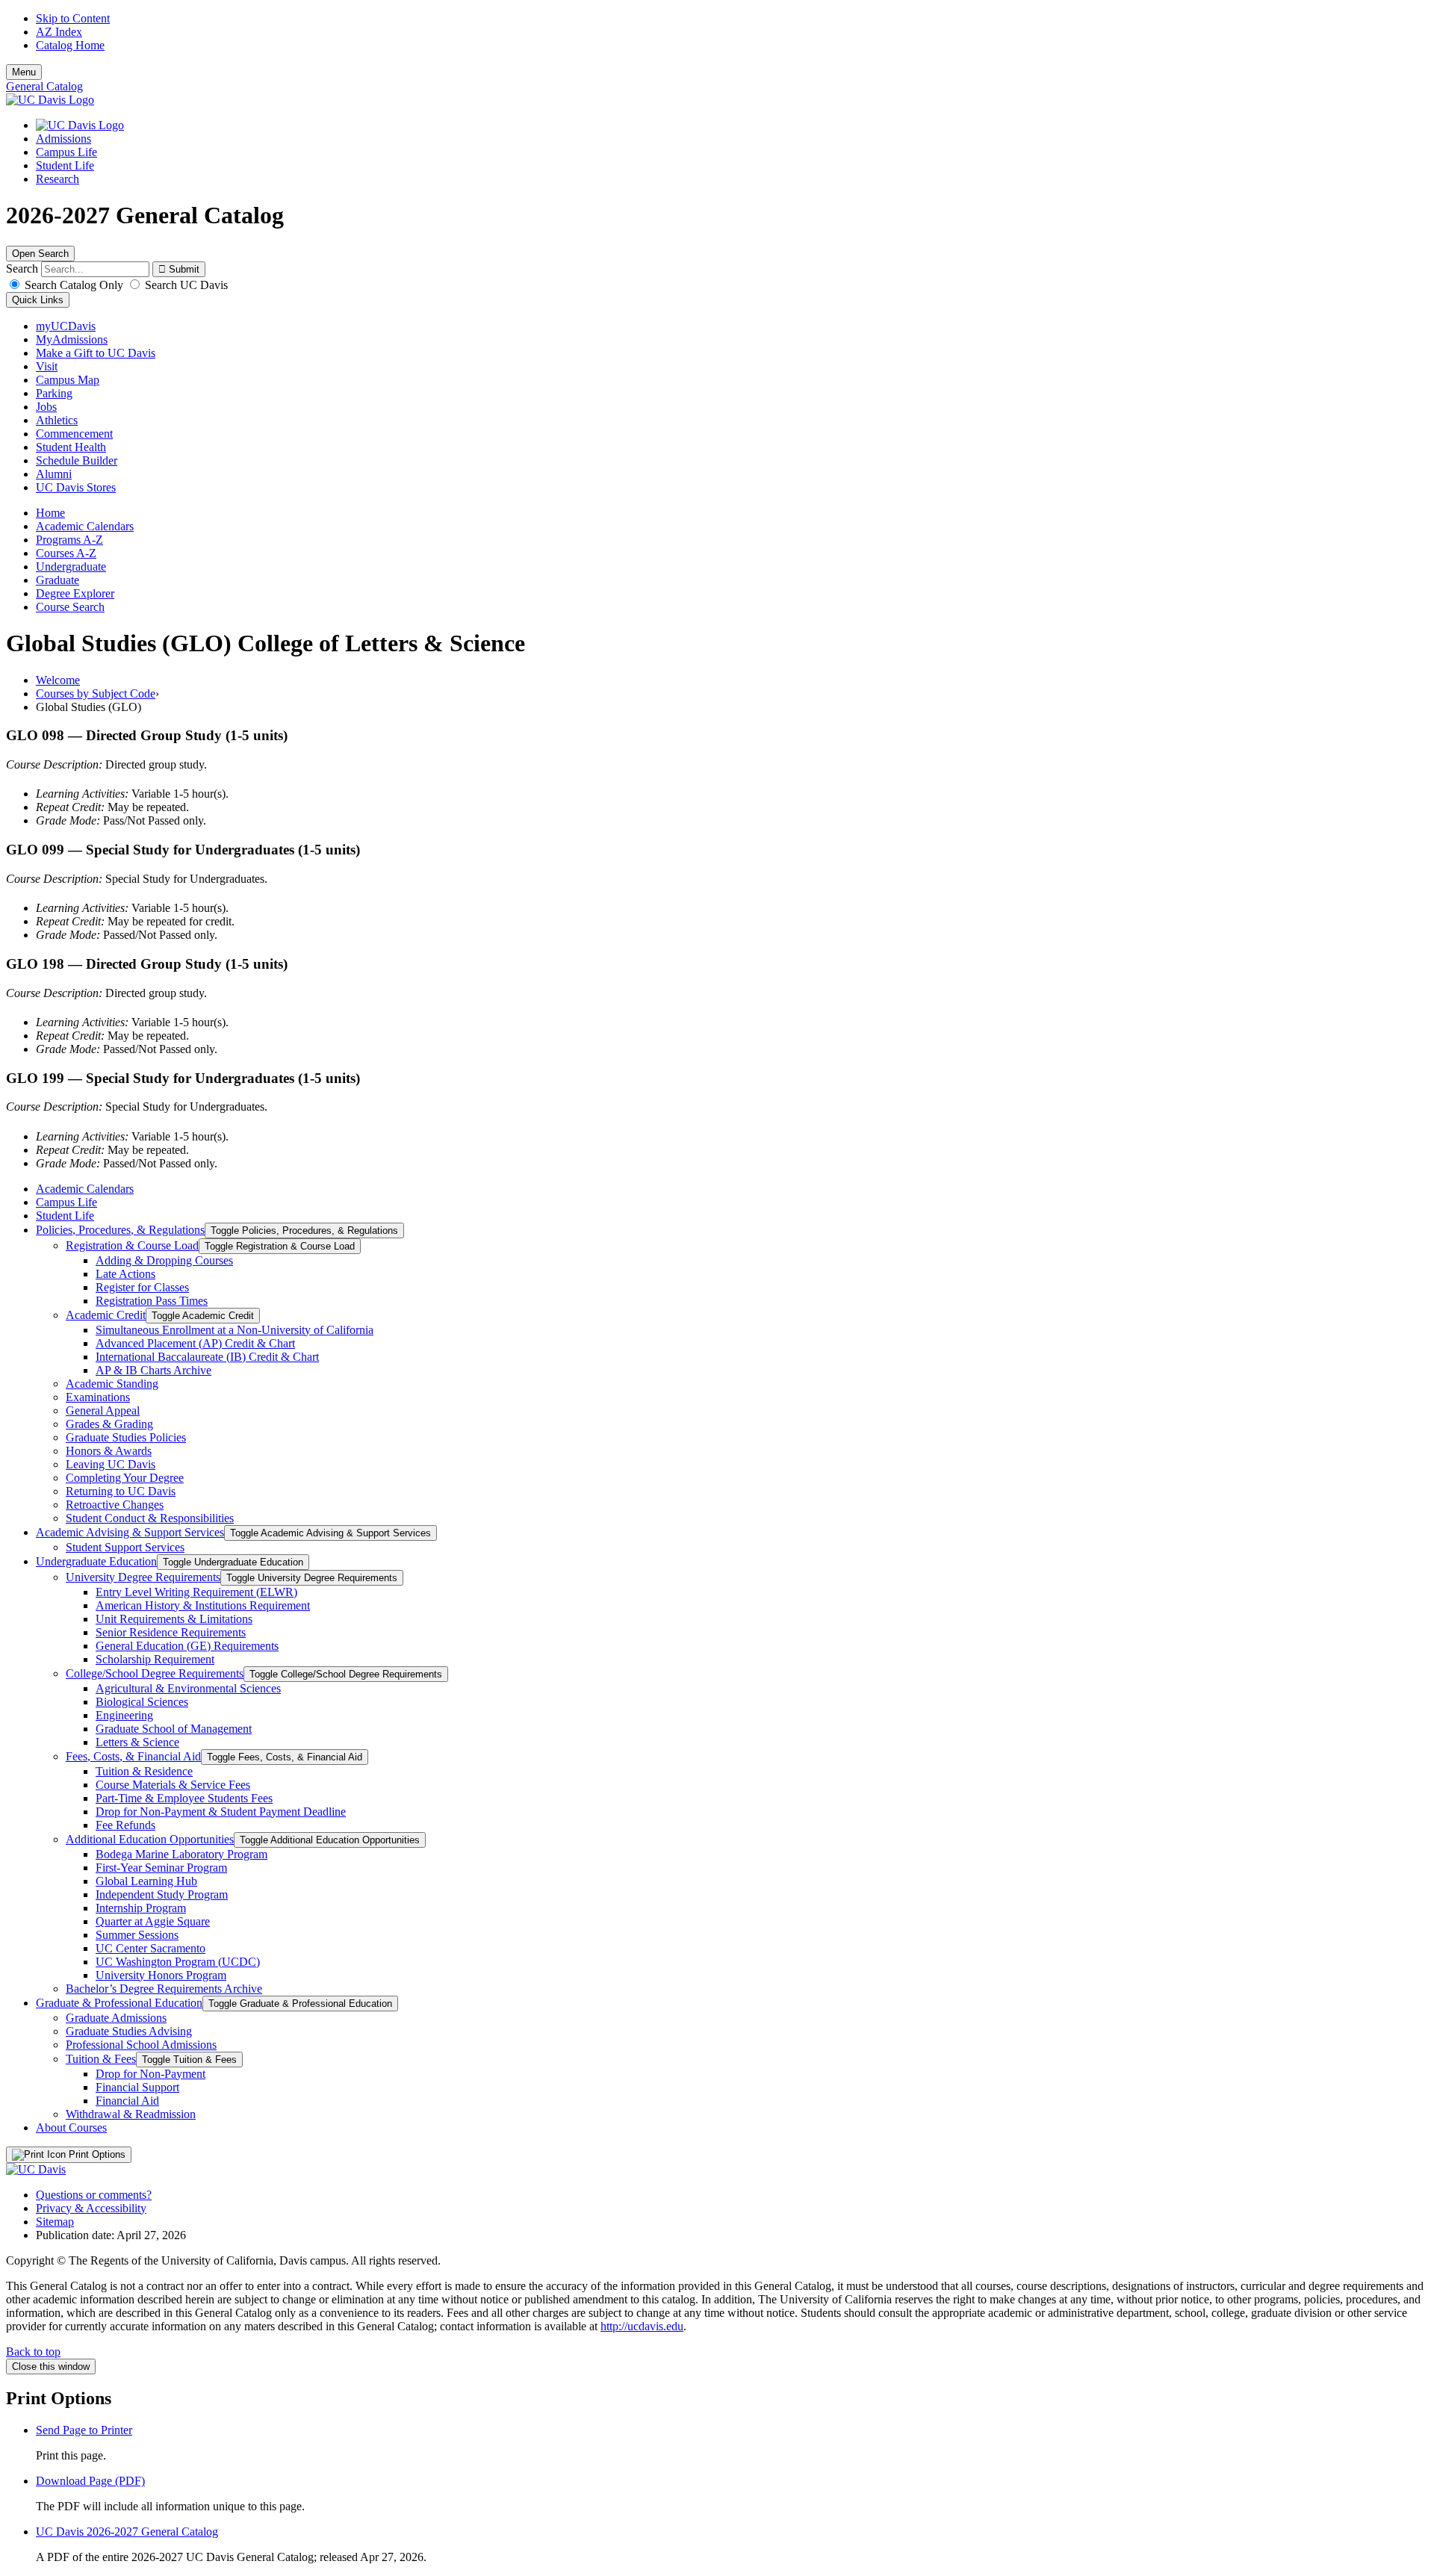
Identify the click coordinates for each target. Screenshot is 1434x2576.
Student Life (65, 165)
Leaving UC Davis (111, 1464)
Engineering (124, 1715)
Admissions (63, 139)
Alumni (54, 474)
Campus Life (66, 152)
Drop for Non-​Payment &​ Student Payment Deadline (221, 1812)
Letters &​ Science (137, 1742)
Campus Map (68, 380)
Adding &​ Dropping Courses (164, 1260)
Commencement (74, 434)
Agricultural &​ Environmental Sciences (188, 1688)
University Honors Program (161, 1975)
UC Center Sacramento (150, 1948)
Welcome (58, 680)
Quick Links (38, 300)
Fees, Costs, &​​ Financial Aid (133, 1756)
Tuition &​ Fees (101, 2059)
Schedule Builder (77, 460)
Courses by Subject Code (96, 693)
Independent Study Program (162, 1894)
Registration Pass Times (152, 1301)
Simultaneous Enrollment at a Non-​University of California (235, 1330)
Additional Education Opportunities (150, 1839)
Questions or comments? (94, 2195)
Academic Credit (106, 1315)
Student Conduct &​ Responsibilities (150, 1518)
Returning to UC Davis (121, 1491)
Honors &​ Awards (109, 1451)
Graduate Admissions (116, 2018)
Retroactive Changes (115, 1505)
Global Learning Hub (146, 1881)
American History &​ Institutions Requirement (203, 1605)
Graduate (58, 580)
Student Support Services (125, 1547)
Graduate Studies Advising (129, 2031)
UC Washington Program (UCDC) (178, 1962)
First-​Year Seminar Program (161, 1868)
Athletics (57, 420)
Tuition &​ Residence (144, 1771)
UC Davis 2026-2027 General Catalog (127, 2532)
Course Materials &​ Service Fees (173, 1785)
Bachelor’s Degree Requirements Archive (164, 1989)
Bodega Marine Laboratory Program (181, 1854)
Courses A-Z (66, 553)
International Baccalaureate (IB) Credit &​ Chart (207, 1357)
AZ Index (59, 32)
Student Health (71, 447)
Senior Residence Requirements (171, 1632)
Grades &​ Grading (109, 1424)
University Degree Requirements (143, 1577)
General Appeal (103, 1410)
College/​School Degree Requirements (155, 1673)
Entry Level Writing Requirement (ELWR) (196, 1592)
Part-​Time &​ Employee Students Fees (184, 1798)
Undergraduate (71, 567)
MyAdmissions (72, 339)
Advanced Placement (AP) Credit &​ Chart (195, 1343)
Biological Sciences (142, 1702)
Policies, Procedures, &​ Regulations (120, 1230)
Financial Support (137, 2087)
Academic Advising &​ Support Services (130, 1532)
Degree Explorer (75, 593)
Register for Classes (142, 1287)
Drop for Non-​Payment (150, 2074)
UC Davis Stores (76, 487)
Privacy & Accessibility (91, 2208)
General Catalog (44, 86)
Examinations (98, 1397)
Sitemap (55, 2222)
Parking (54, 393)
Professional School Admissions (141, 2045)
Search (22, 269)
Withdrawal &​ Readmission (131, 2114)
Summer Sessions (137, 1935)
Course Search (70, 607)
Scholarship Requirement (155, 1659)
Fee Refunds (125, 1825)
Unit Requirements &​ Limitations (174, 1619)
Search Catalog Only (74, 285)
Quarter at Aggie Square (153, 1921)
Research (58, 179)
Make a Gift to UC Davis (96, 353)
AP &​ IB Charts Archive (153, 1370)
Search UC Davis (185, 285)
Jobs (46, 407)
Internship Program (141, 1908)
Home (50, 513)
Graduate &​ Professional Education (119, 2003)
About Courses (71, 2127)
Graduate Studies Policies (126, 1437)
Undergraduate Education (96, 1561)
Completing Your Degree (125, 1478)
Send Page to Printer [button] (84, 2430)
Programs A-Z (69, 540)
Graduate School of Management (174, 1729)
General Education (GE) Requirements (187, 1646)
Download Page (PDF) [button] (90, 2481)
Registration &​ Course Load (132, 1245)
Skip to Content (73, 18)
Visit (47, 366)
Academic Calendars (85, 526)
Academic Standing (112, 1384)
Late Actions (125, 1274)
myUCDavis (66, 326)
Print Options (96, 2154)
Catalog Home (70, 45)
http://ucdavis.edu (642, 2326)
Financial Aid (127, 2101)
